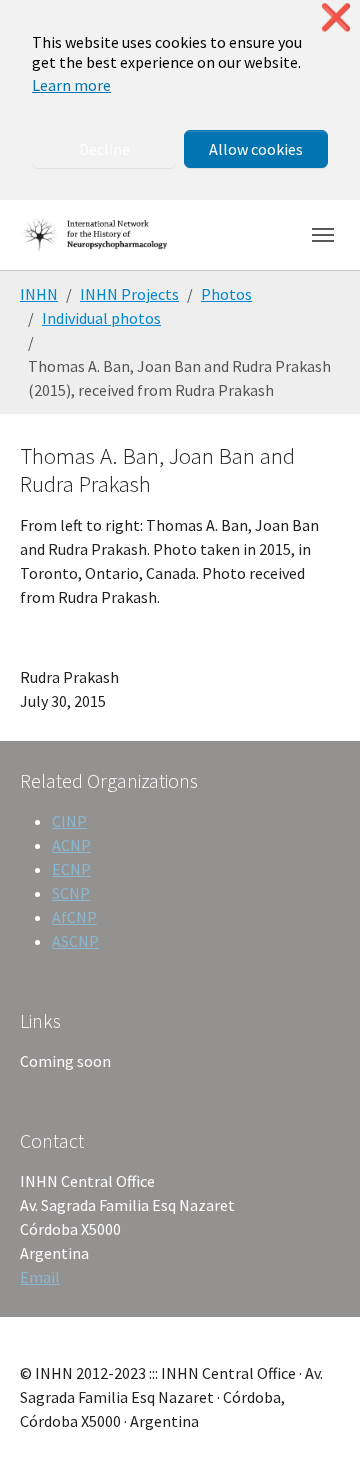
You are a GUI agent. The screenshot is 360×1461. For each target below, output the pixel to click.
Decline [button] (104, 149)
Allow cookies (256, 149)
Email (40, 1277)
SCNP (71, 893)
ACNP (71, 845)
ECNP (71, 869)
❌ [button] (336, 17)
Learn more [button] (71, 85)
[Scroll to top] (316, 1417)
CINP (69, 821)
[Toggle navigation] (323, 235)
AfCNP (74, 917)
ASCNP (75, 941)
